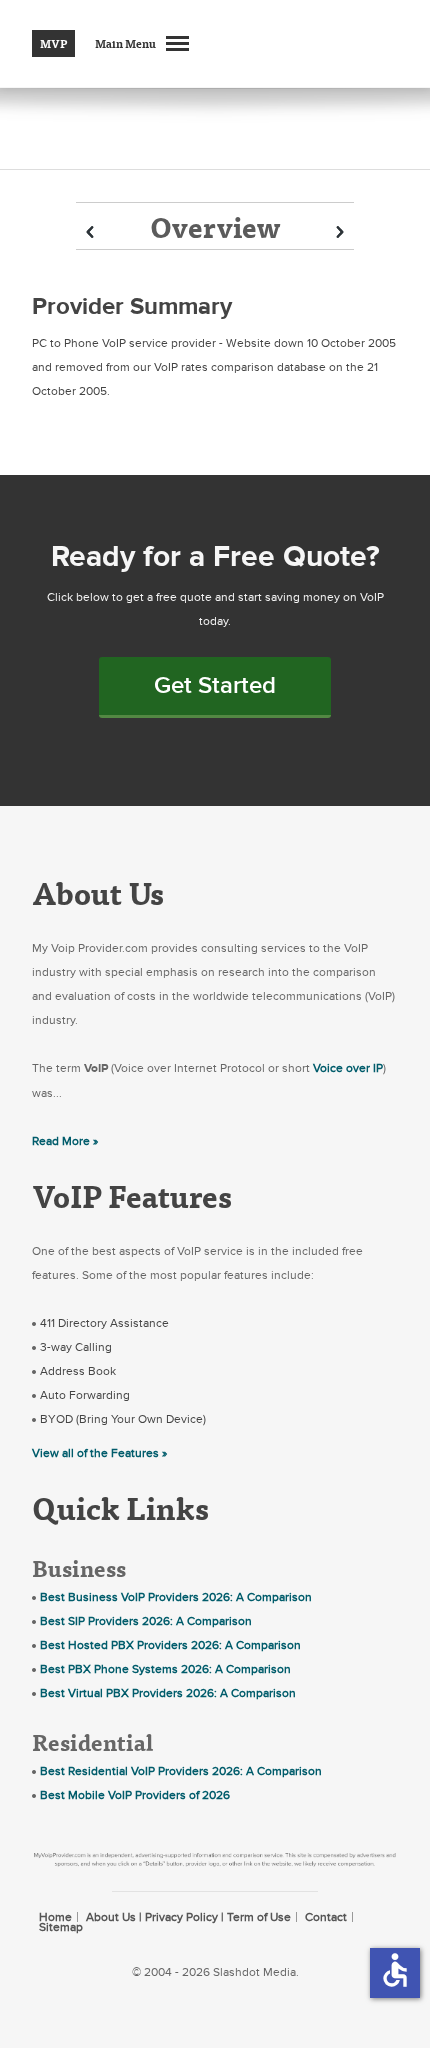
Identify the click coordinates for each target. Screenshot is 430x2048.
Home (55, 1917)
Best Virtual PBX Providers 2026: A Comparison (168, 1693)
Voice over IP (348, 1068)
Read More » (65, 1141)
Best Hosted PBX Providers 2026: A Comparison (170, 1645)
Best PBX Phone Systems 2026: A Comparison (165, 1669)
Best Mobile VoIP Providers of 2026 (135, 1795)
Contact (326, 1917)
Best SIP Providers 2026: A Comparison (146, 1621)
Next (340, 232)
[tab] (215, 226)
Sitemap (61, 1927)
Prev (90, 232)
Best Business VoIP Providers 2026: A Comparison (176, 1597)
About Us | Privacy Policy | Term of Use (188, 1917)
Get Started (215, 685)
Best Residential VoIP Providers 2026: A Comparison (181, 1771)
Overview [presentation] (215, 226)
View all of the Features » (99, 1453)
